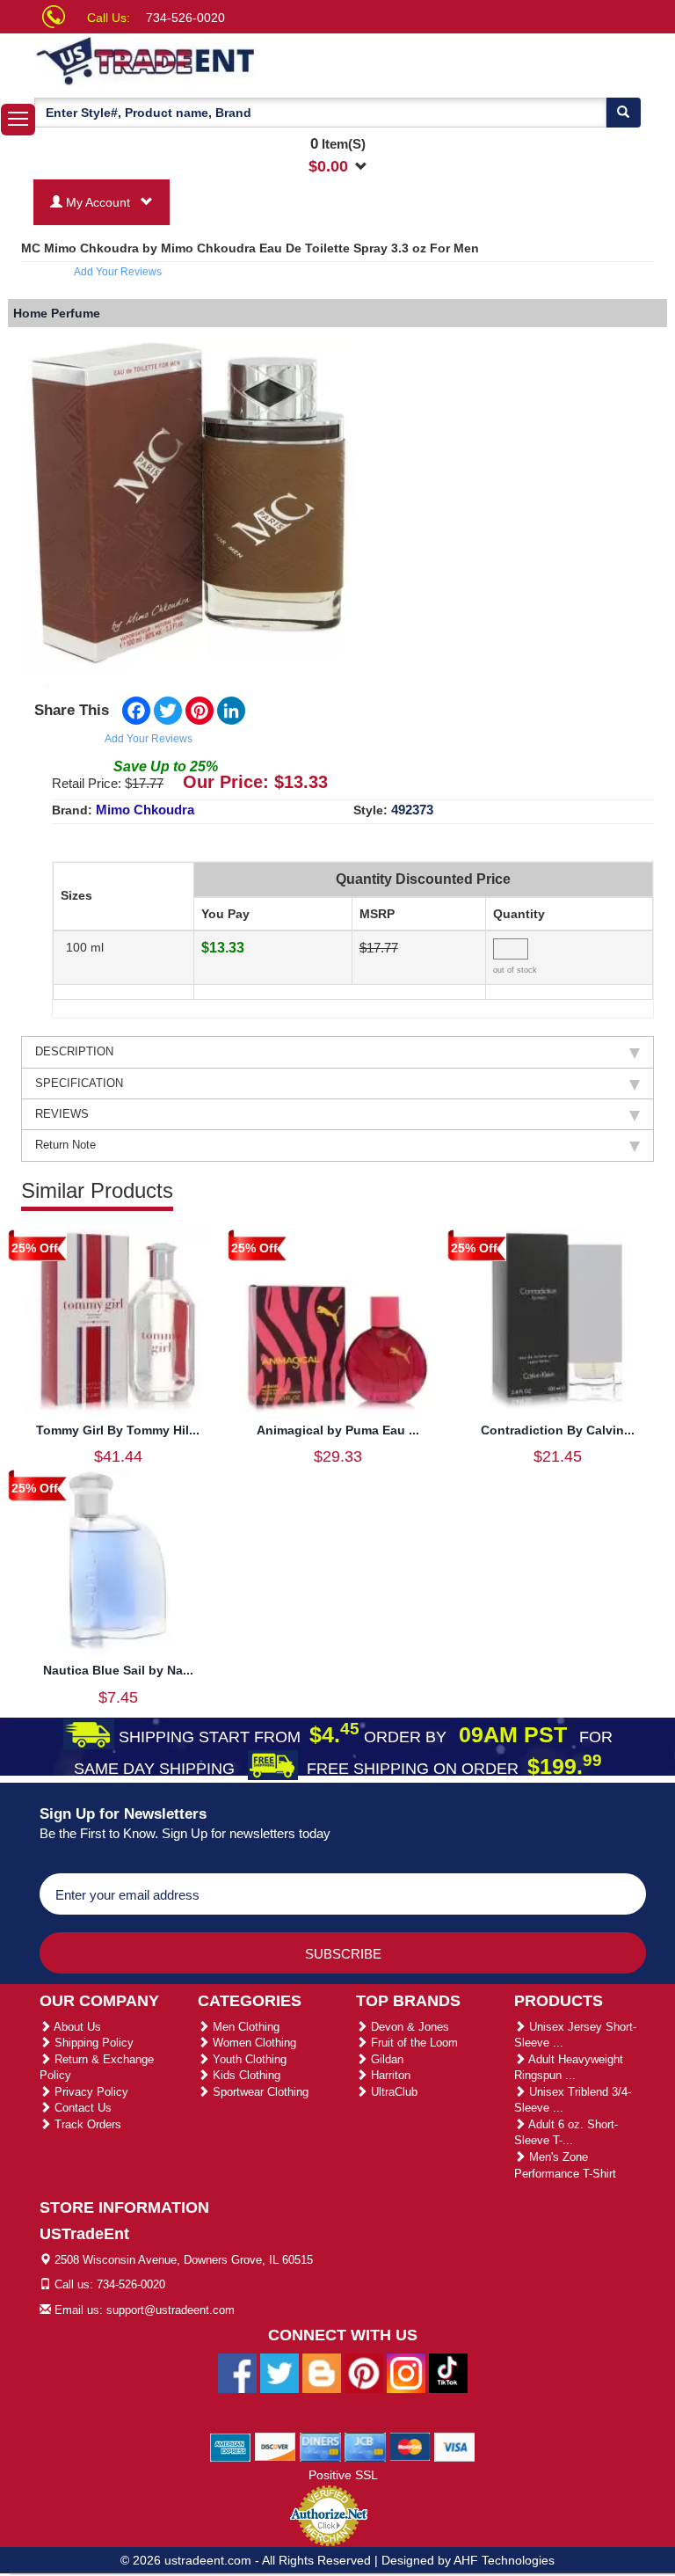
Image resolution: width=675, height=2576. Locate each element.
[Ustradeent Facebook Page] (237, 2372)
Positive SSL (343, 2475)
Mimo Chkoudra (145, 810)
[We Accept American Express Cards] (231, 2446)
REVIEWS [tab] (62, 1114)
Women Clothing (253, 2043)
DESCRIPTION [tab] (74, 1051)
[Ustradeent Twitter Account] (279, 2372)
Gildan (385, 2059)
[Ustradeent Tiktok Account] (448, 2372)
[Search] (623, 113)
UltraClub (392, 2092)
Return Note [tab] (65, 1145)
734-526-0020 (185, 18)
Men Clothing (244, 2027)
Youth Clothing (248, 2059)
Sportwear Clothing (259, 2092)
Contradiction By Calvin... (558, 1430)
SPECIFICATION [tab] (79, 1083)
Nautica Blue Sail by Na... (118, 1670)
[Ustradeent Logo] (206, 60)
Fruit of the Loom (413, 2043)
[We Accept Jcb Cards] (365, 2446)
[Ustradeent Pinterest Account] (364, 2372)
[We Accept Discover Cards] (276, 2446)
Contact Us (81, 2108)
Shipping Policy (92, 2043)
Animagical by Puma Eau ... (338, 1430)
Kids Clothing (245, 2075)
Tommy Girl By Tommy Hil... (118, 1430)
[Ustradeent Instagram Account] (406, 2372)
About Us (76, 2027)
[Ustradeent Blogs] (322, 2372)
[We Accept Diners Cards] (320, 2446)
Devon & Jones (408, 2027)
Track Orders (86, 2124)
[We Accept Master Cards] (410, 2446)
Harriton (389, 2075)
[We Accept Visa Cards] (455, 2446)
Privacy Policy (90, 2092)
